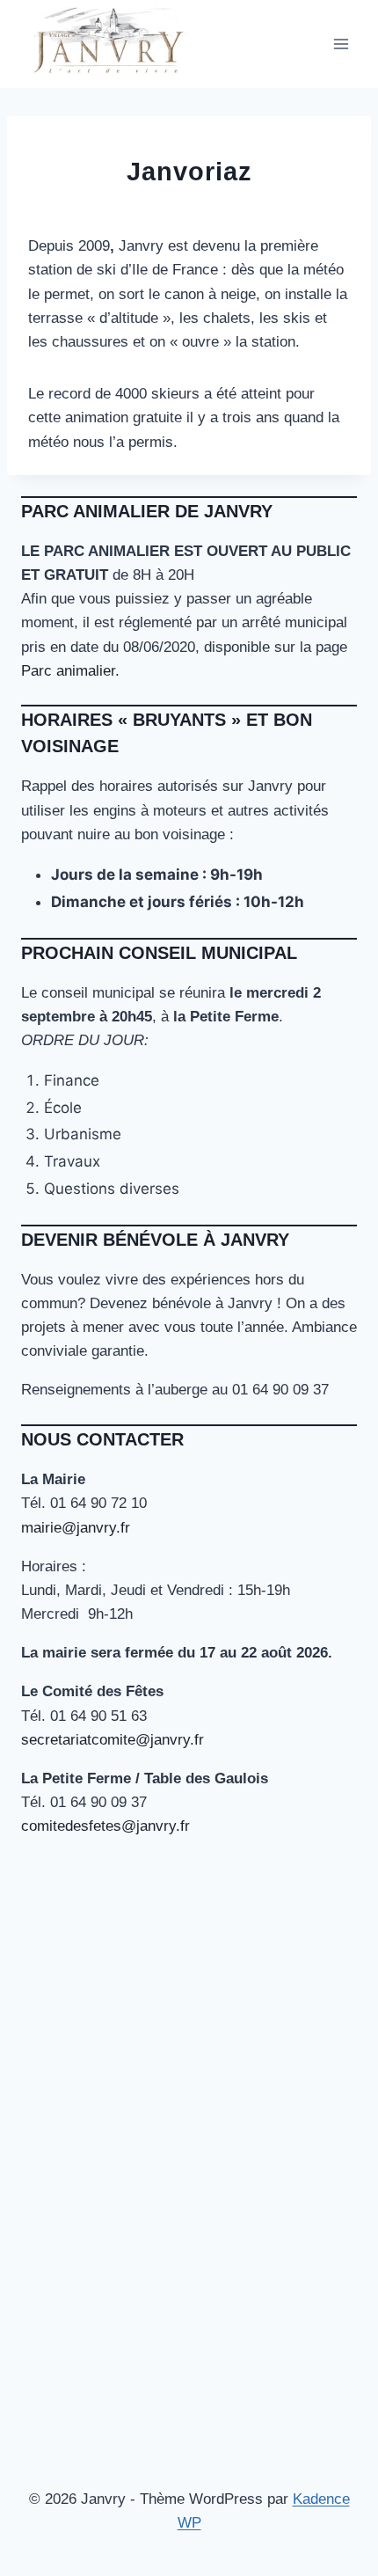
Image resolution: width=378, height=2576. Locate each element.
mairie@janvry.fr (76, 1528)
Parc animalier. (70, 671)
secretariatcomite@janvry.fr (113, 1740)
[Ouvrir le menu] (341, 44)
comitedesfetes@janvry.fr (105, 1826)
